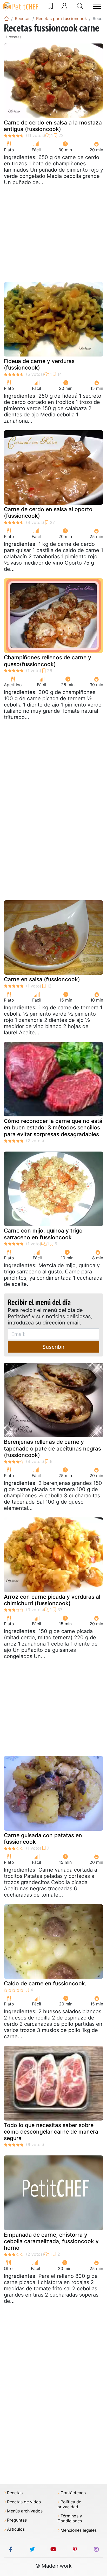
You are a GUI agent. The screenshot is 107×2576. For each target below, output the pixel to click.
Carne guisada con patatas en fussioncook (43, 1839)
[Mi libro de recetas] (50, 6)
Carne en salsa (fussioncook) (42, 979)
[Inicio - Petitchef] (6, 18)
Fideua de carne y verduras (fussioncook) (39, 364)
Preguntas (17, 2520)
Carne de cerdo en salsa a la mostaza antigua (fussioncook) (53, 126)
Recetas (15, 2493)
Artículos (16, 2529)
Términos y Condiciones (70, 2518)
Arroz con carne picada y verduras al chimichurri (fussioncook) (52, 1600)
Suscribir (53, 1347)
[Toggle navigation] (97, 6)
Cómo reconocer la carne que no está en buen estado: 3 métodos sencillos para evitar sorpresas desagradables (53, 1127)
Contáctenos (73, 2493)
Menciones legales (79, 2530)
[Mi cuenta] (64, 6)
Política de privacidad (69, 2504)
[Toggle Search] (80, 6)
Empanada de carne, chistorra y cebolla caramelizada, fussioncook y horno (51, 2241)
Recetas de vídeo (24, 2502)
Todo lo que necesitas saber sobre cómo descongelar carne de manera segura (51, 2132)
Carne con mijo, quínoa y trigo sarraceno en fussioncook (43, 1234)
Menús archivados (25, 2511)
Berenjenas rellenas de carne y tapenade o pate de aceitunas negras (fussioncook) (52, 1448)
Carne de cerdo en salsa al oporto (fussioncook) (48, 512)
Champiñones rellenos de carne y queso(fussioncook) (48, 661)
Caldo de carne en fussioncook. (45, 1983)
